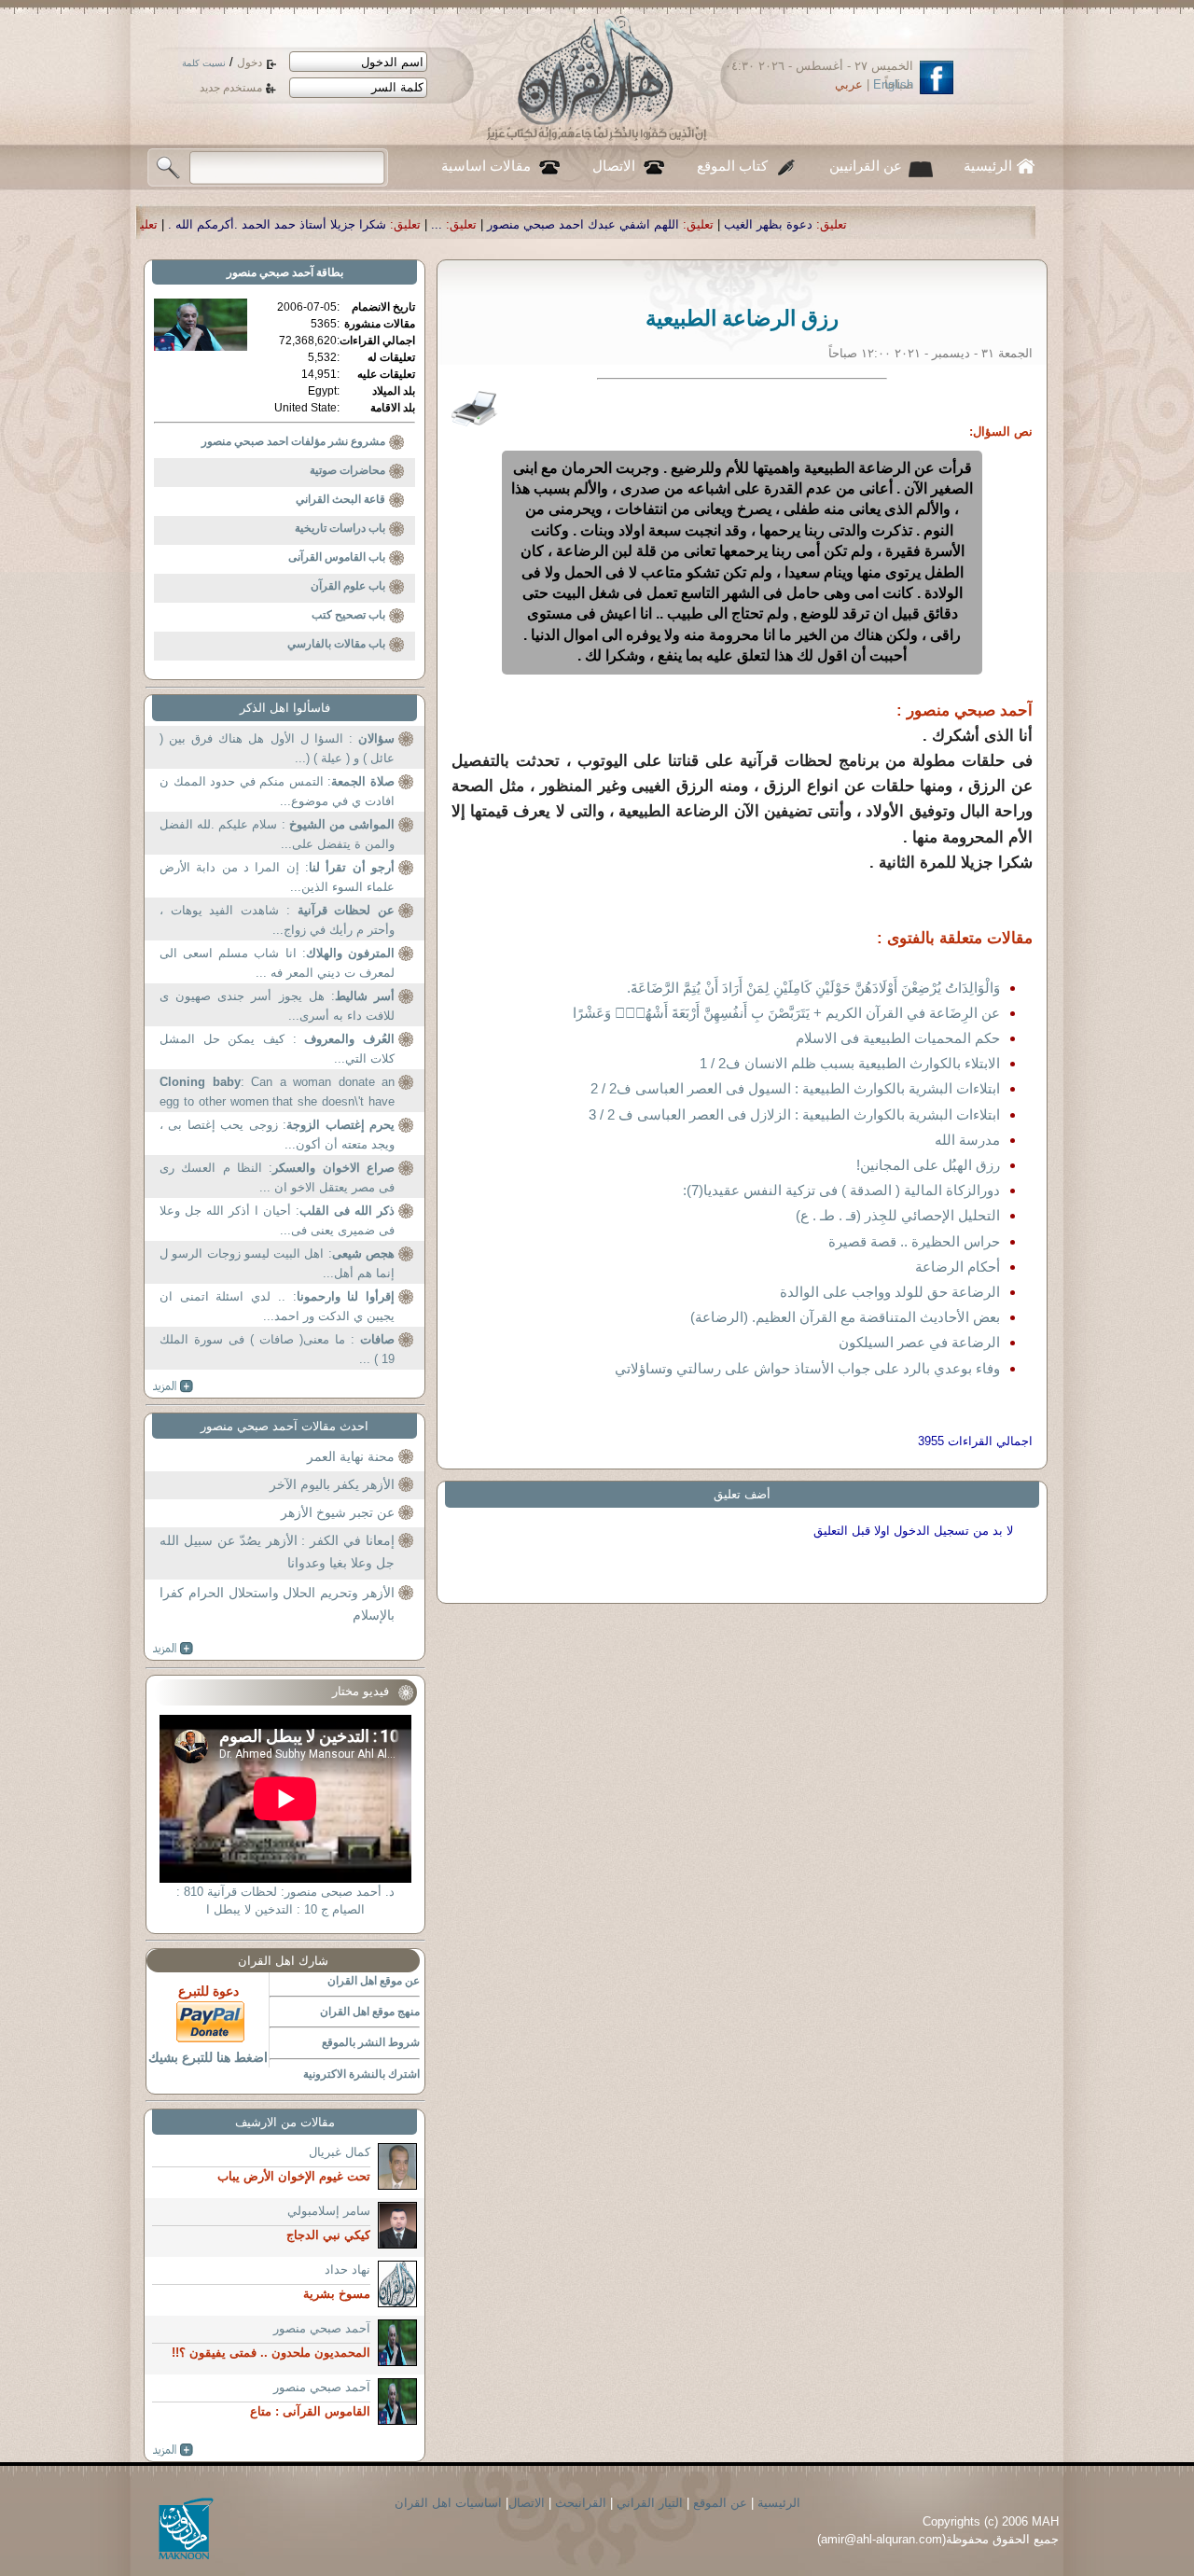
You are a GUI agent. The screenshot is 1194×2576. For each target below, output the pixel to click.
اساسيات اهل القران (448, 2503)
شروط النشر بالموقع (371, 2042)
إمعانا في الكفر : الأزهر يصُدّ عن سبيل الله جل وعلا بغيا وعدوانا (277, 1552)
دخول (250, 63)
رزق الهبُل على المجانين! (928, 1165)
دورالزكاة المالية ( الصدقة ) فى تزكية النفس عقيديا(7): (841, 1190)
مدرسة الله (967, 1140)
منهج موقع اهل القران (370, 2012)
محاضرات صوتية (347, 470)
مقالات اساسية (486, 166)
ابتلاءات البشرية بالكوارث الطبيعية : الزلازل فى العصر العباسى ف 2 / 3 (794, 1114)
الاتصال (614, 166)
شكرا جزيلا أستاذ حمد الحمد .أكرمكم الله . (436, 224)
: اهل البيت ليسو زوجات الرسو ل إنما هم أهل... (277, 1264)
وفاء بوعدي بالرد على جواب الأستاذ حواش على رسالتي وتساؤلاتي (807, 1368)
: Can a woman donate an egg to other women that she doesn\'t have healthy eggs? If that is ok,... (277, 1094)
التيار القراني (650, 2503)
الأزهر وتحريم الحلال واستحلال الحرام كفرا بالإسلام (277, 1604)
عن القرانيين (866, 166)
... (595, 224)
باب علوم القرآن (348, 586)
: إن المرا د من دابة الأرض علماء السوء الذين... (277, 877)
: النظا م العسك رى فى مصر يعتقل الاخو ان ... (277, 1178)
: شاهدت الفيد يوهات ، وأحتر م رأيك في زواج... (277, 920)
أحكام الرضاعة (958, 1267)
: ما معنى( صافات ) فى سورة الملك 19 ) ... (277, 1350)
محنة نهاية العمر (351, 1456)
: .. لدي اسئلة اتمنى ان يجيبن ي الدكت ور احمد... (277, 1307)
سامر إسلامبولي (329, 2211)
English (893, 84)
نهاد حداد (347, 2270)
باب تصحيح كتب (348, 615)
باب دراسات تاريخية (340, 528)
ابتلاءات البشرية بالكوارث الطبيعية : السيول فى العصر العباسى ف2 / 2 (795, 1088)
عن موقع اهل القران (374, 1981)
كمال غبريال (340, 2152)
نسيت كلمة (204, 63)
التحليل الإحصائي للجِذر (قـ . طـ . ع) (898, 1215)
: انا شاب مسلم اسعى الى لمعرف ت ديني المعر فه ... (277, 963)
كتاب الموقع (732, 166)
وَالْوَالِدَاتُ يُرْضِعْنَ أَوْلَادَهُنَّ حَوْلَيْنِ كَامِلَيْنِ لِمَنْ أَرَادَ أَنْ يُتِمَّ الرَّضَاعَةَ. (813, 988)
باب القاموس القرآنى (337, 557)
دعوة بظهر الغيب (927, 224)
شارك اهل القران (283, 1961)
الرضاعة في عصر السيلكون (919, 1342)
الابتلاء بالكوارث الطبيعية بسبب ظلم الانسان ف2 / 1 (850, 1063)
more (173, 1386)
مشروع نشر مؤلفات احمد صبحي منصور (293, 441)
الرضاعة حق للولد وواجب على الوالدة (890, 1292)
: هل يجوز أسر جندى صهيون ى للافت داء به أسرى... (277, 1006)
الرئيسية (988, 166)
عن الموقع (720, 2503)
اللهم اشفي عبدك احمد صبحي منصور (742, 224)
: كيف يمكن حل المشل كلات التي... (277, 1049)
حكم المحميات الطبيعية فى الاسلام (898, 1038)
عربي (849, 84)
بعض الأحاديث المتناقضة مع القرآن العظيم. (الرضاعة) (845, 1317)
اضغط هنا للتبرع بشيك (208, 2057)
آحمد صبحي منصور (270, 272)
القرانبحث (581, 2503)
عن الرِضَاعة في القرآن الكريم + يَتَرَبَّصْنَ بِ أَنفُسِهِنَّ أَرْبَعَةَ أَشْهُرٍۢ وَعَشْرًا (786, 1013)
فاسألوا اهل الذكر (285, 708)
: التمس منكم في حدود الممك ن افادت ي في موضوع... (277, 792)
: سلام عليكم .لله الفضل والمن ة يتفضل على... (277, 835)
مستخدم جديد (231, 88)
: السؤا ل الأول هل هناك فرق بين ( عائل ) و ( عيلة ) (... (277, 749)
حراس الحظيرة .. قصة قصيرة (914, 1241)
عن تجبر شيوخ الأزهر (338, 1512)
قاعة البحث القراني (340, 499)
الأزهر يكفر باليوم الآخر (332, 1484)
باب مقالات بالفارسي (336, 644)
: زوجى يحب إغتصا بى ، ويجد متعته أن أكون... (277, 1135)
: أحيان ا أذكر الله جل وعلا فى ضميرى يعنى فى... (277, 1221)
